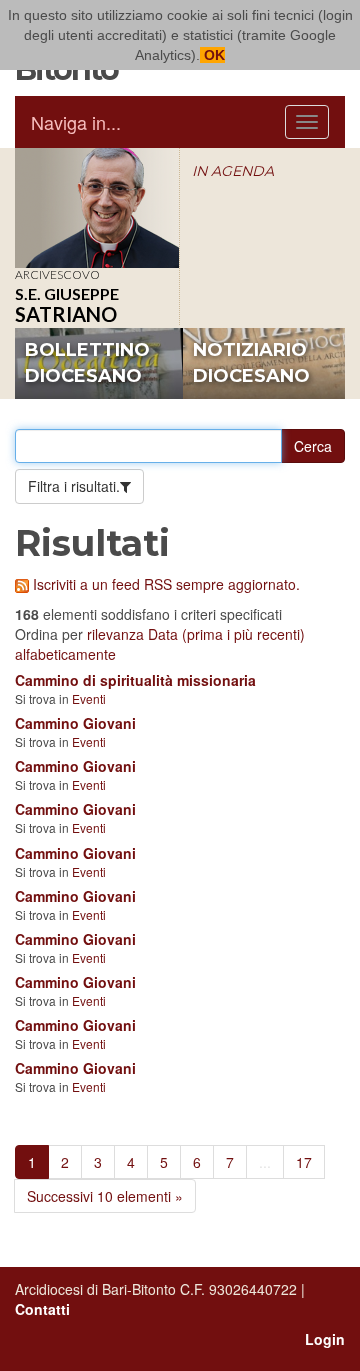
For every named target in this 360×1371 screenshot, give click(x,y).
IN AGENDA (233, 171)
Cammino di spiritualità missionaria (135, 680)
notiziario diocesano (251, 363)
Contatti (42, 1309)
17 (304, 1162)
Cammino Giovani (75, 723)
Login (325, 1339)
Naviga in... (76, 122)
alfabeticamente (65, 654)
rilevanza (115, 634)
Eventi (89, 698)
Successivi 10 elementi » (105, 1196)
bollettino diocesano (87, 363)
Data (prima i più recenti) (226, 634)
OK (212, 55)
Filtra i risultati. (74, 486)
